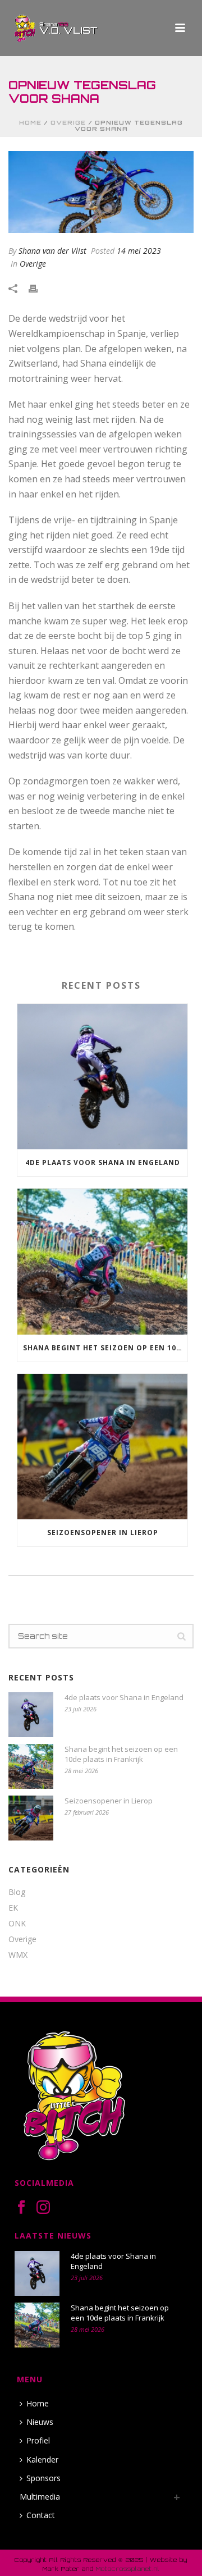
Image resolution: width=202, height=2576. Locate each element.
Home (30, 122)
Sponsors (43, 2478)
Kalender (42, 2459)
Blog (17, 1892)
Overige (68, 122)
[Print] (39, 288)
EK (13, 1908)
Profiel (38, 2440)
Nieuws (40, 2422)
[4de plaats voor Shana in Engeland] (102, 1077)
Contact (41, 2515)
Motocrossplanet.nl (128, 2569)
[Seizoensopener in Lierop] (102, 1447)
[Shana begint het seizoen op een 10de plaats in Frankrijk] (102, 1261)
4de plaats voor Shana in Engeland (103, 1163)
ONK (17, 1924)
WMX (18, 1955)
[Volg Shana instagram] (43, 2208)
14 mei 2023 (139, 251)
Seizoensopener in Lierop (103, 1533)
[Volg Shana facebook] (21, 2208)
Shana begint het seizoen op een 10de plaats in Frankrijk (105, 1348)
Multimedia (40, 2497)
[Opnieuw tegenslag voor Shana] (101, 192)
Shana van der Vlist (52, 251)
